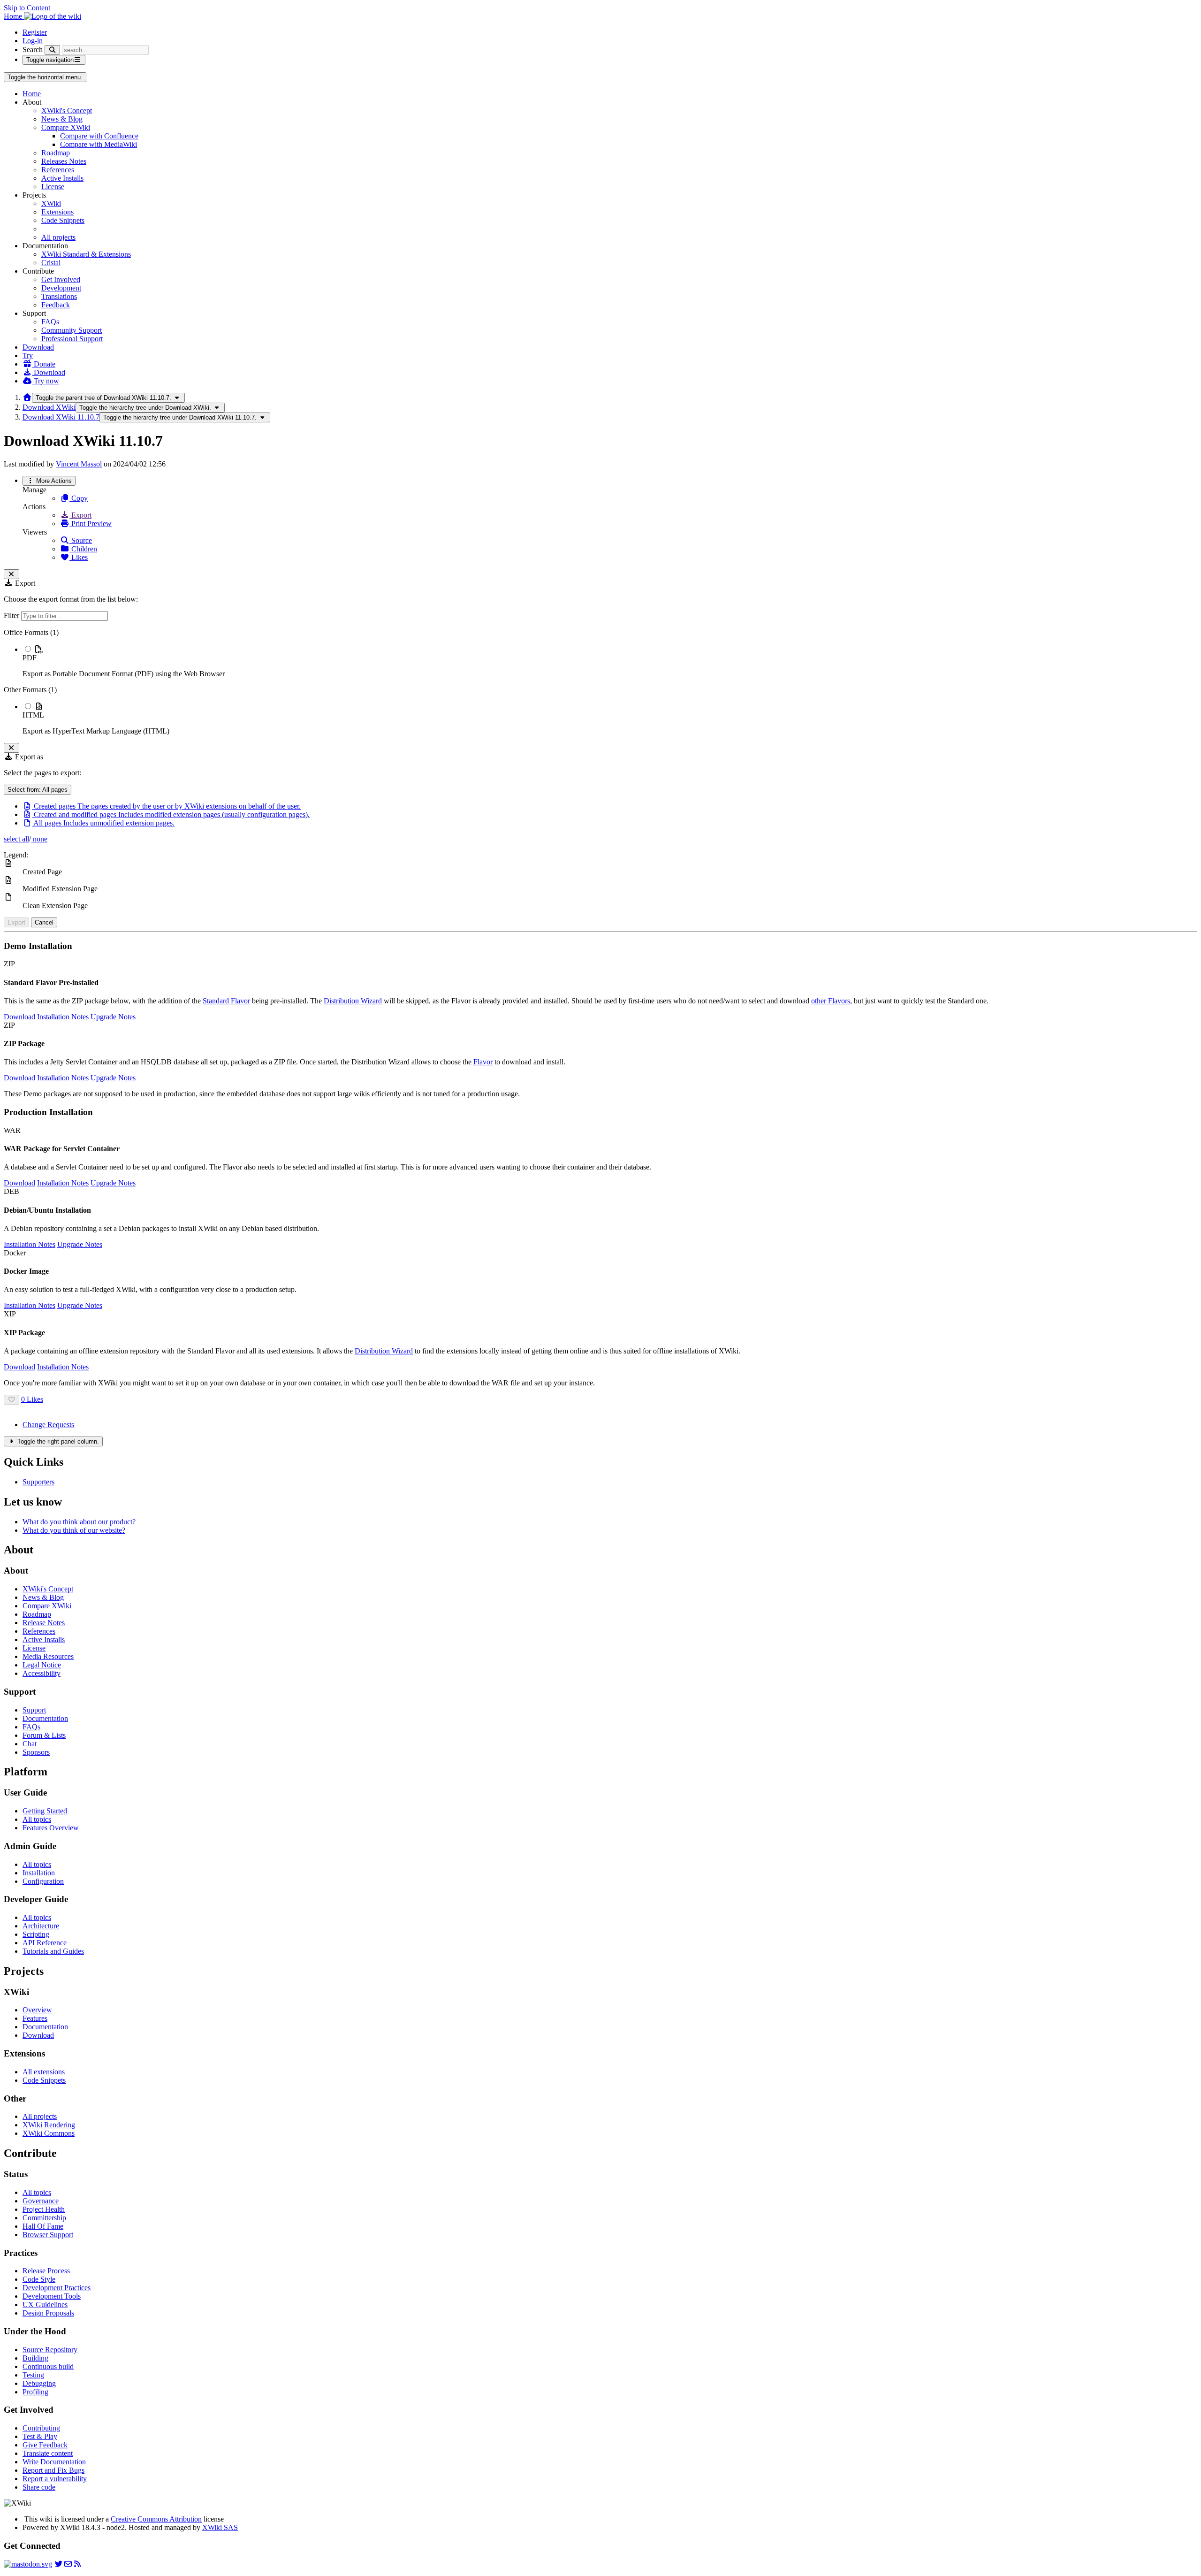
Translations (59, 296)
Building (35, 2358)
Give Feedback (45, 2445)
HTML (33, 715)
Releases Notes (64, 161)
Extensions (57, 212)
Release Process (46, 2271)
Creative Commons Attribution (156, 2519)
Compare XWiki (66, 127)
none (39, 839)
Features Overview (51, 1828)
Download (38, 347)
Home (32, 94)
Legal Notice (42, 1665)
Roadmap (56, 153)
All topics (37, 1819)
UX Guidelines (45, 2305)
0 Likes (32, 1399)
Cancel (44, 922)
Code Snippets (63, 220)
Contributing (41, 2428)
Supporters (38, 1482)
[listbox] (600, 682)
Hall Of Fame (43, 2226)
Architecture (41, 1926)
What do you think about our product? (79, 1522)
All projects (58, 237)
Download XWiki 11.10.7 (61, 417)
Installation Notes (63, 1017)
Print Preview (91, 524)
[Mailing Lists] (68, 2564)
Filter (12, 615)
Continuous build (48, 2366)
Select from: (38, 790)
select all (16, 839)
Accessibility (42, 1673)
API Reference (45, 1943)
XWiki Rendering (49, 2125)
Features (35, 2018)
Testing (33, 2375)
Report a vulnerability (55, 2479)
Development (61, 288)
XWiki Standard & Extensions (86, 254)
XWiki (51, 203)
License (53, 187)
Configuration (43, 1881)
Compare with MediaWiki (99, 144)
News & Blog (62, 119)
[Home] (27, 397)
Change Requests (48, 1425)
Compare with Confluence (99, 136)
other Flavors (831, 1001)
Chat (30, 1744)
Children (83, 549)
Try (28, 355)
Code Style (39, 2279)
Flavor (483, 1062)
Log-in (33, 41)
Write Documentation (54, 2462)
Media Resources (48, 1656)
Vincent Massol (79, 464)
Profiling (35, 2392)
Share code (39, 2487)
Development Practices (57, 2288)
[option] (610, 661)
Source (81, 540)
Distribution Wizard (353, 1001)
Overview (37, 2010)
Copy (79, 498)
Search (33, 50)
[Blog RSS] (77, 2564)
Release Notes (44, 1623)
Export (80, 515)
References (58, 170)
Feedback (56, 305)
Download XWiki (49, 407)
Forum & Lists (44, 1735)
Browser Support (48, 2235)
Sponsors (36, 1752)
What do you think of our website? (74, 1530)
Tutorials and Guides (53, 1951)
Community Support (72, 330)
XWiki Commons (49, 2133)
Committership (44, 2218)
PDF (30, 658)
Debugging (39, 2383)
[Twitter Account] (59, 2564)
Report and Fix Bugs (53, 2470)
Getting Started (45, 1811)
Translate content (48, 2453)
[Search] (52, 50)
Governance (41, 2201)
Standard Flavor (226, 1001)
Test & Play (40, 2436)
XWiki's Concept (67, 111)
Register (35, 32)
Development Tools (52, 2296)
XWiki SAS (220, 2527)
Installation (39, 1873)
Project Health (44, 2209)
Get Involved (61, 279)
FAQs (50, 322)
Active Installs (62, 178)
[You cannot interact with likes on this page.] (11, 1400)
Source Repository (50, 2350)
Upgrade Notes (113, 1017)
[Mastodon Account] (28, 2564)
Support (34, 1710)
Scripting (36, 1934)
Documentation (45, 1718)
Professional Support (72, 339)
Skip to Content (27, 8)
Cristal (51, 263)
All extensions (44, 2072)
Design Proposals (48, 2313)
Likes (79, 557)
